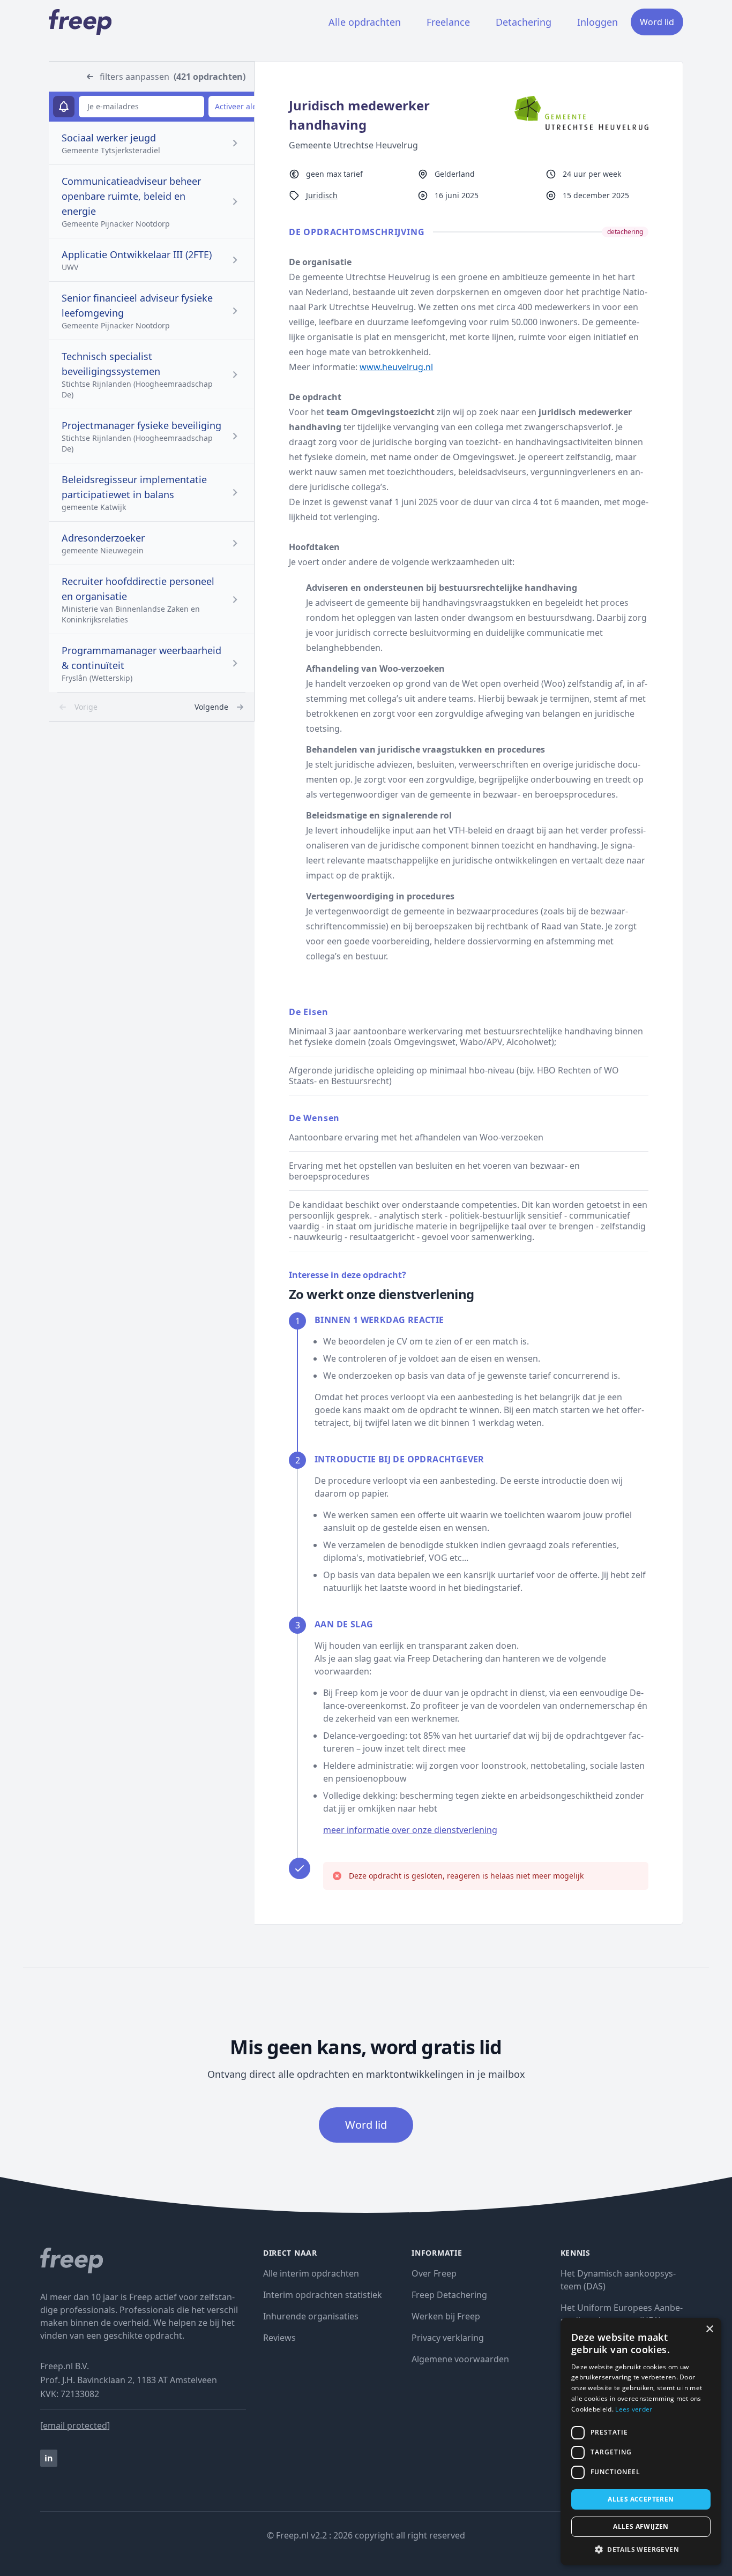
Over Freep (434, 2273)
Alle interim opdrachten (311, 2273)
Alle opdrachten (365, 22)
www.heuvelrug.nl (396, 367)
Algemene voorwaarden (460, 2359)
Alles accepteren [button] (641, 2499)
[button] (641, 2549)
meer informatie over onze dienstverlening (410, 1830)
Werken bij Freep (446, 2316)
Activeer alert (239, 106)
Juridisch (322, 195)
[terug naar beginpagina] (143, 2260)
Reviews (279, 2338)
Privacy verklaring (448, 2338)
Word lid (657, 22)
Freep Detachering (449, 2295)
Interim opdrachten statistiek (323, 2295)
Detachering (524, 22)
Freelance (448, 22)
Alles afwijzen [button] (641, 2526)
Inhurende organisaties (311, 2316)
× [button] (709, 2329)
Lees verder (634, 2409)
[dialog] (641, 2442)
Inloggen (597, 22)
